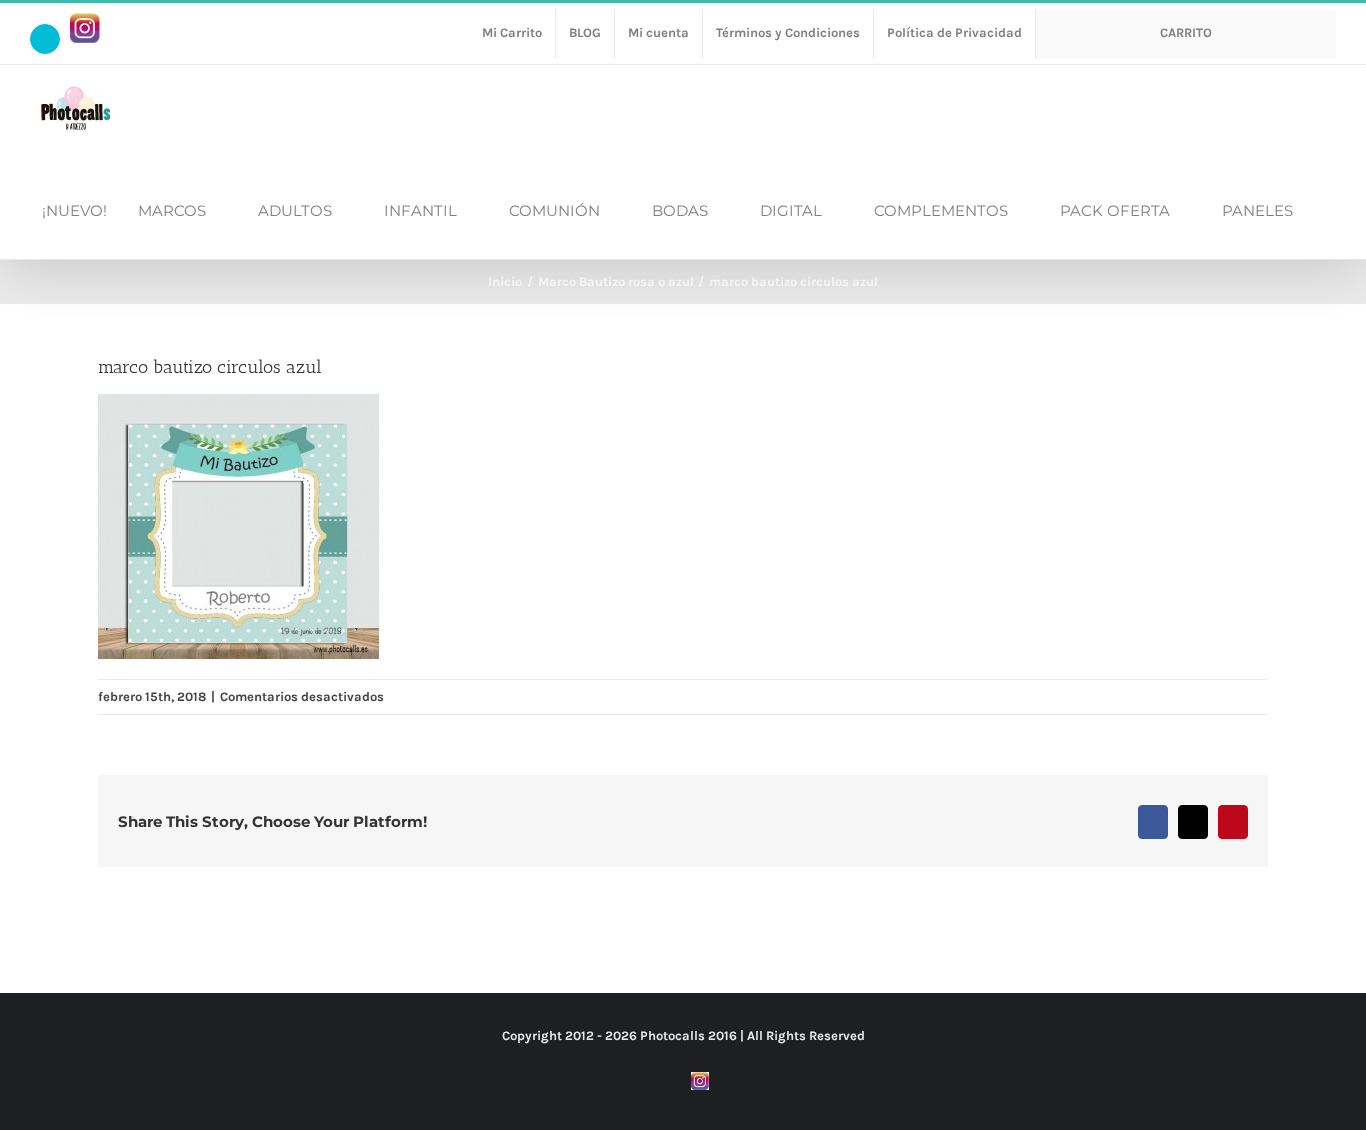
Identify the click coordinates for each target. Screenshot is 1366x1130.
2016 (722, 1035)
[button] (1330, 209)
